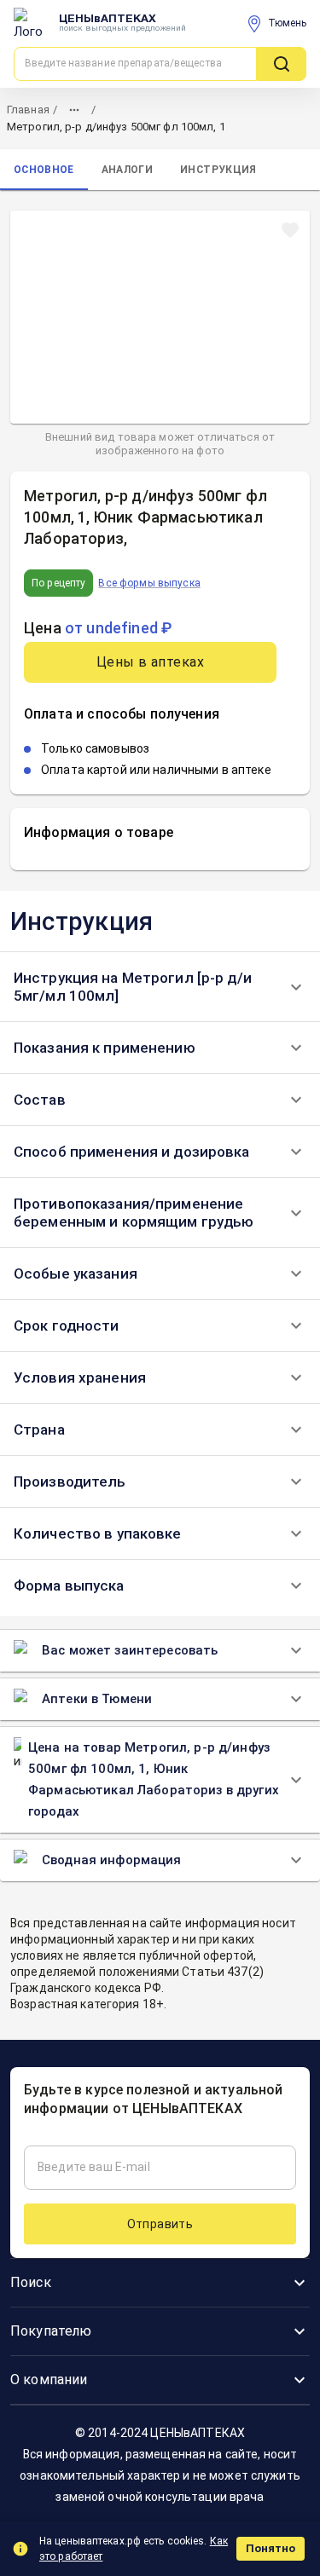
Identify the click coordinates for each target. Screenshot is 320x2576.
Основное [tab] (44, 170)
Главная (28, 110)
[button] (160, 987)
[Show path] (74, 110)
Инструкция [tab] (218, 170)
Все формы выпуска (149, 583)
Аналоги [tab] (127, 170)
